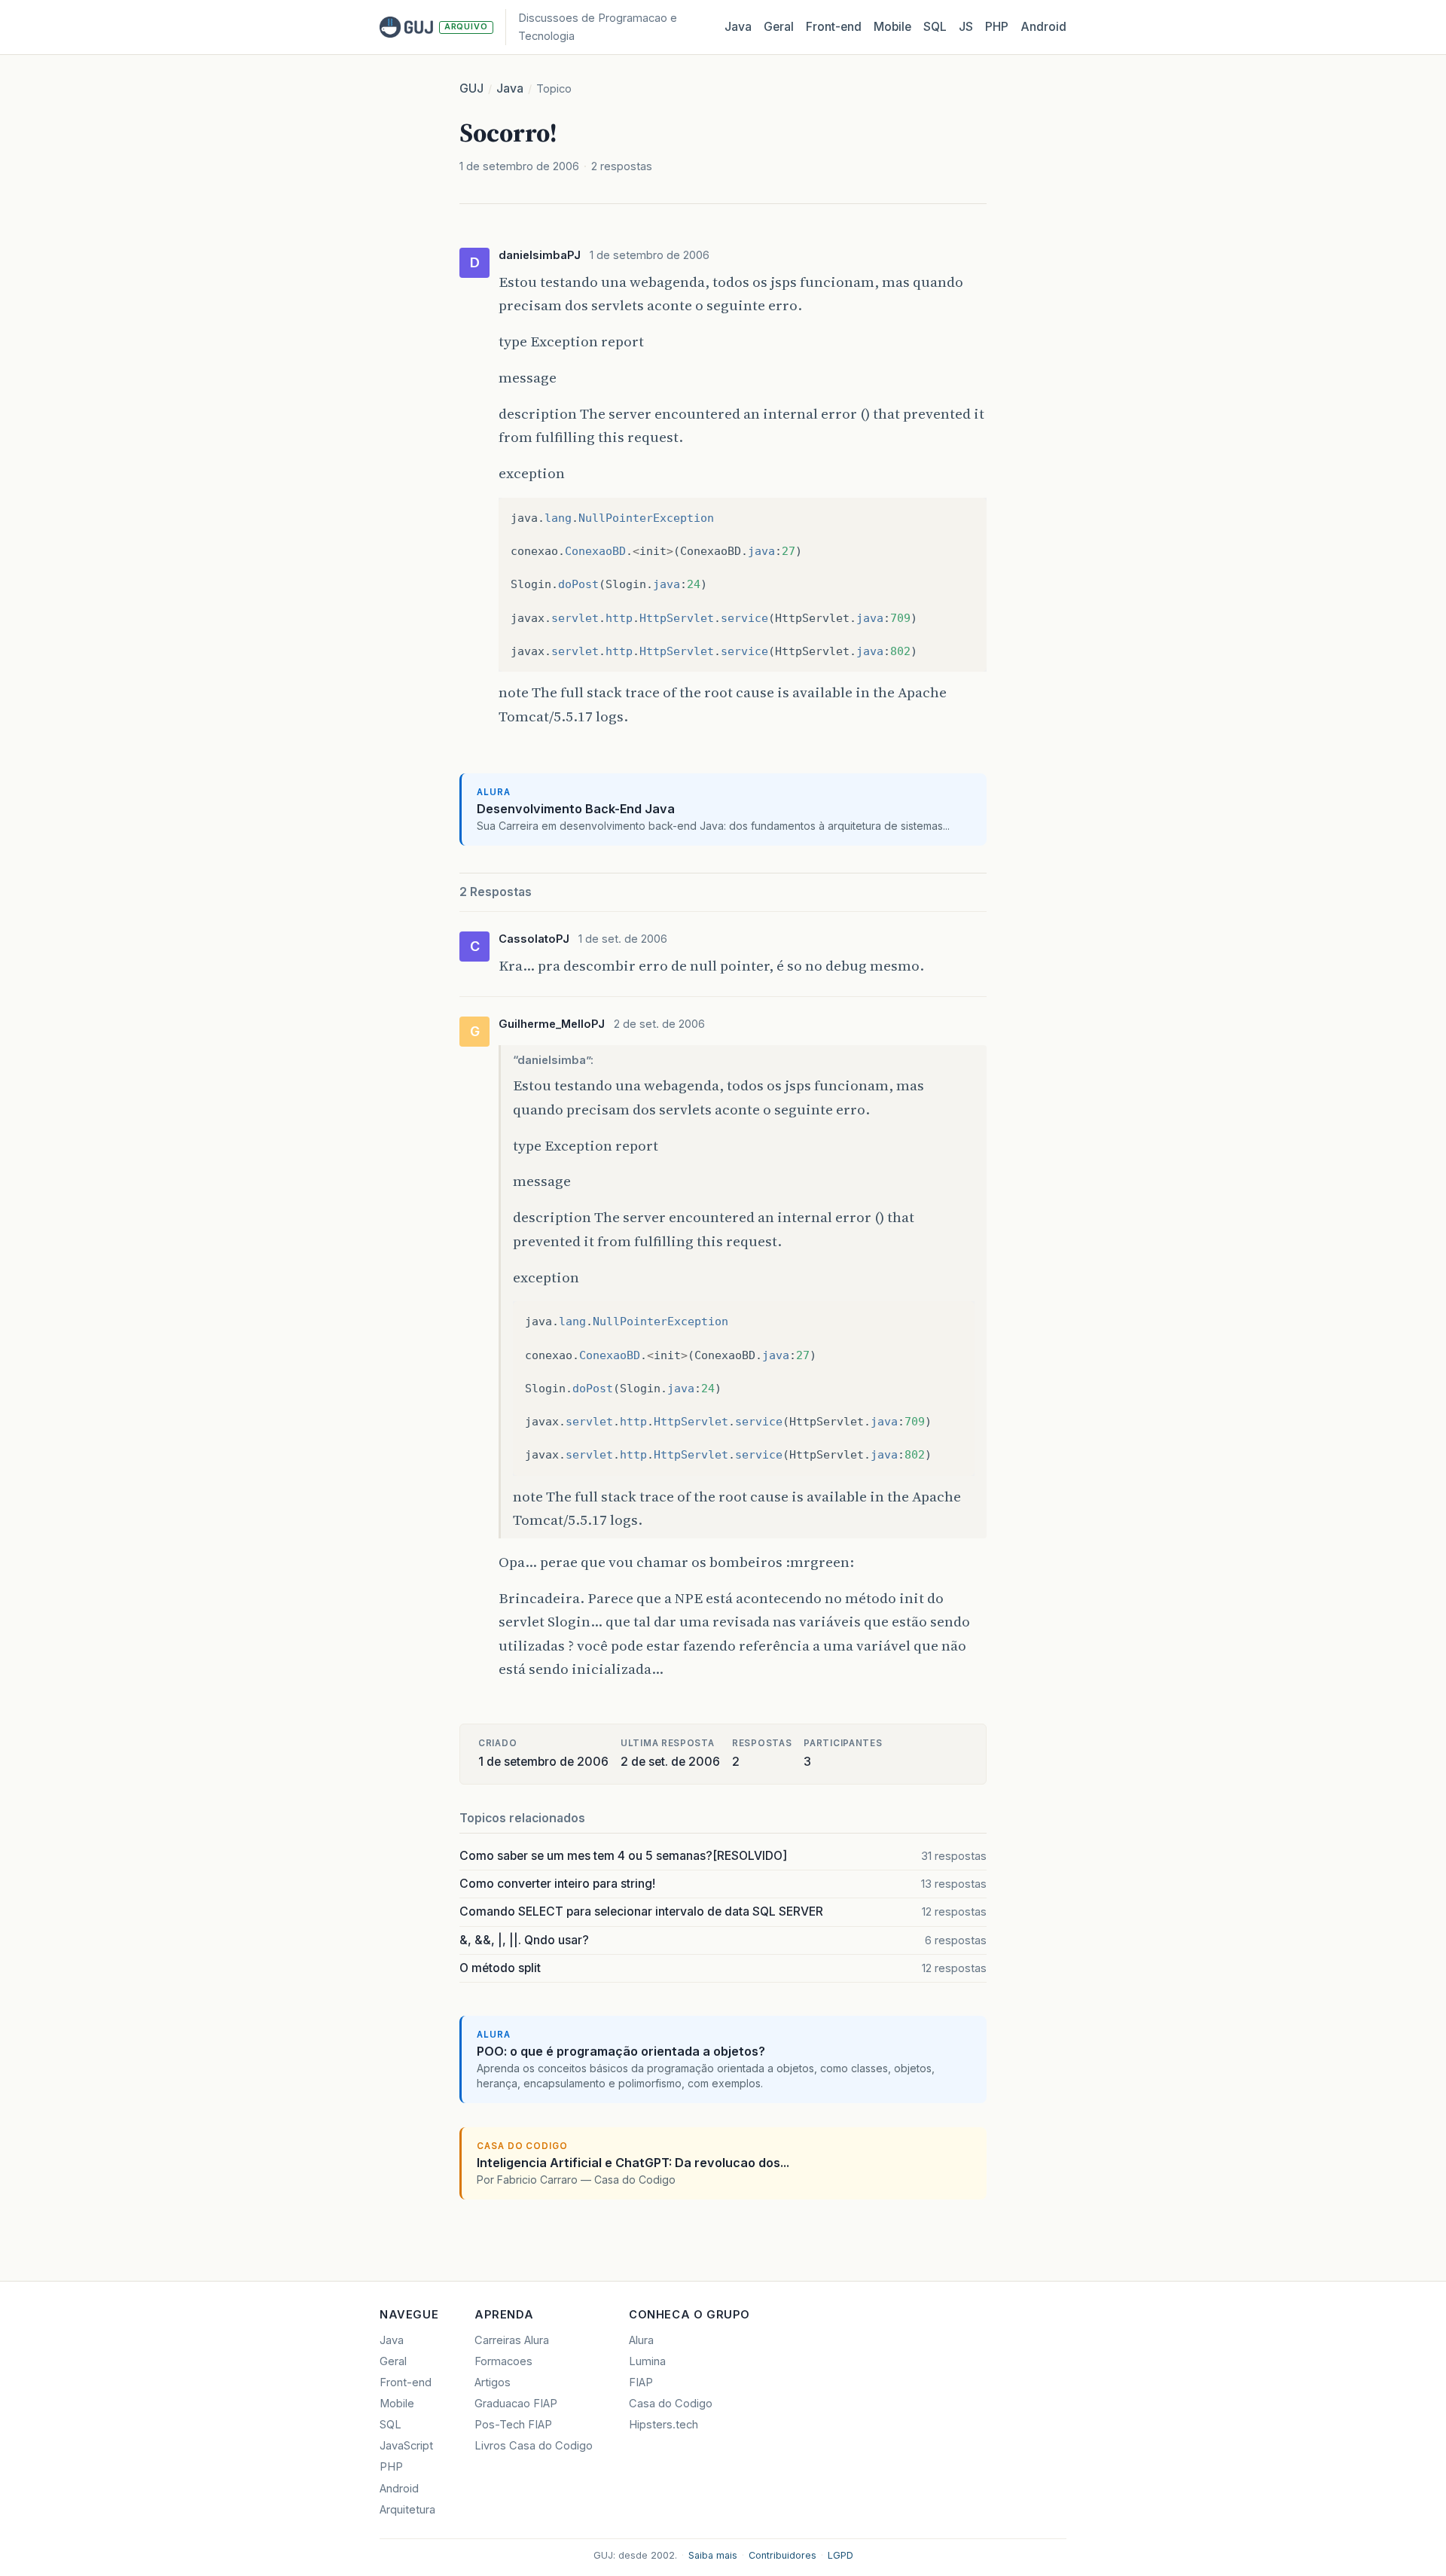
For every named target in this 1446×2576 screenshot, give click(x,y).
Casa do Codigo (671, 2404)
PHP (997, 27)
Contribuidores (782, 2555)
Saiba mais (713, 2555)
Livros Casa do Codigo (534, 2446)
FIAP (641, 2382)
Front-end (406, 2382)
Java (738, 27)
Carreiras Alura (512, 2340)
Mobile (892, 27)
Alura (641, 2340)
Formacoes (503, 2361)
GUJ (471, 88)
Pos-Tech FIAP (513, 2425)
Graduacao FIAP (516, 2404)
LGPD (840, 2555)
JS (966, 27)
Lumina (647, 2361)
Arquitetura (407, 2510)
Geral (779, 27)
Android (1043, 27)
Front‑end (834, 27)
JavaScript (406, 2446)
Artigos (493, 2382)
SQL (935, 27)
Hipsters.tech (664, 2425)
